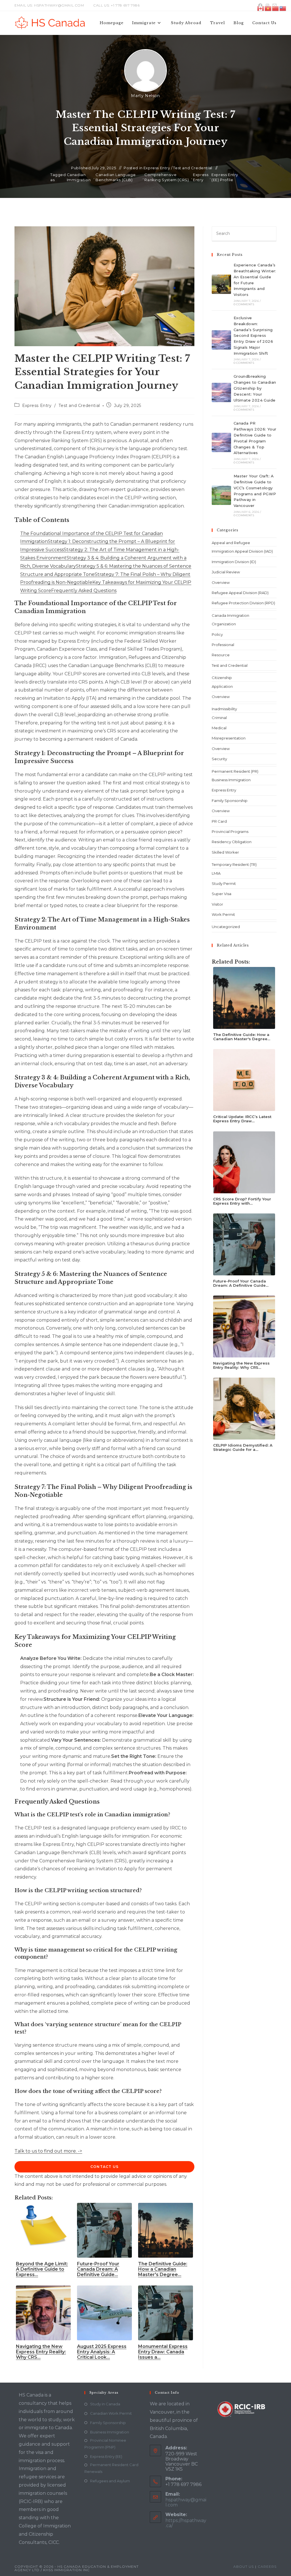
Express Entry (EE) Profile (225, 177)
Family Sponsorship (230, 801)
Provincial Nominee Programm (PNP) (105, 2444)
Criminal (219, 718)
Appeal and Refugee (231, 543)
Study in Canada (105, 2404)
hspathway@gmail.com (186, 2502)
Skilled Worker (225, 852)
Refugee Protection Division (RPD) (243, 603)
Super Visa (222, 894)
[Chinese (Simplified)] (276, 8)
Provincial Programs (230, 831)
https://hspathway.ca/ (186, 2523)
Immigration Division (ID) (234, 562)
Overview (221, 582)
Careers (267, 2566)
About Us (244, 2566)
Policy (217, 634)
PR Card (219, 821)
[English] (261, 8)
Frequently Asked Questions (84, 591)
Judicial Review (226, 572)
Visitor (217, 904)
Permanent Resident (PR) (235, 771)
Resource (221, 655)
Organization (224, 624)
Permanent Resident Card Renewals (111, 2468)
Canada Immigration (230, 615)
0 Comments (244, 304)
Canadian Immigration (79, 177)
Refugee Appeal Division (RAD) (240, 593)
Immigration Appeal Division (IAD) (242, 551)
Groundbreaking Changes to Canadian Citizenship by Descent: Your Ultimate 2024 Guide (255, 388)
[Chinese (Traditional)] (283, 8)
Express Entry (157, 168)
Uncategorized (226, 927)
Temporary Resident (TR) (234, 864)
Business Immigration (231, 780)
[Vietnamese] (268, 8)
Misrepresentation (229, 738)
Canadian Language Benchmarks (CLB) (116, 177)
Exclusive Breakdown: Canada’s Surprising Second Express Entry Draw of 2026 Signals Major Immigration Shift (253, 336)
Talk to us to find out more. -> (48, 2151)
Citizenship (222, 678)
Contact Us (104, 2167)
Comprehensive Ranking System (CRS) (167, 177)
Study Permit (224, 883)
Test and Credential (193, 168)
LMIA (216, 873)
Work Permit (223, 914)
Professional (223, 645)
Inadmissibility (224, 709)
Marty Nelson (145, 96)
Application (222, 686)
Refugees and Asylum (110, 2481)
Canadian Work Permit (111, 2413)
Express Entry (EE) (106, 2456)
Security (219, 759)
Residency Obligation (232, 842)
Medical (219, 728)
